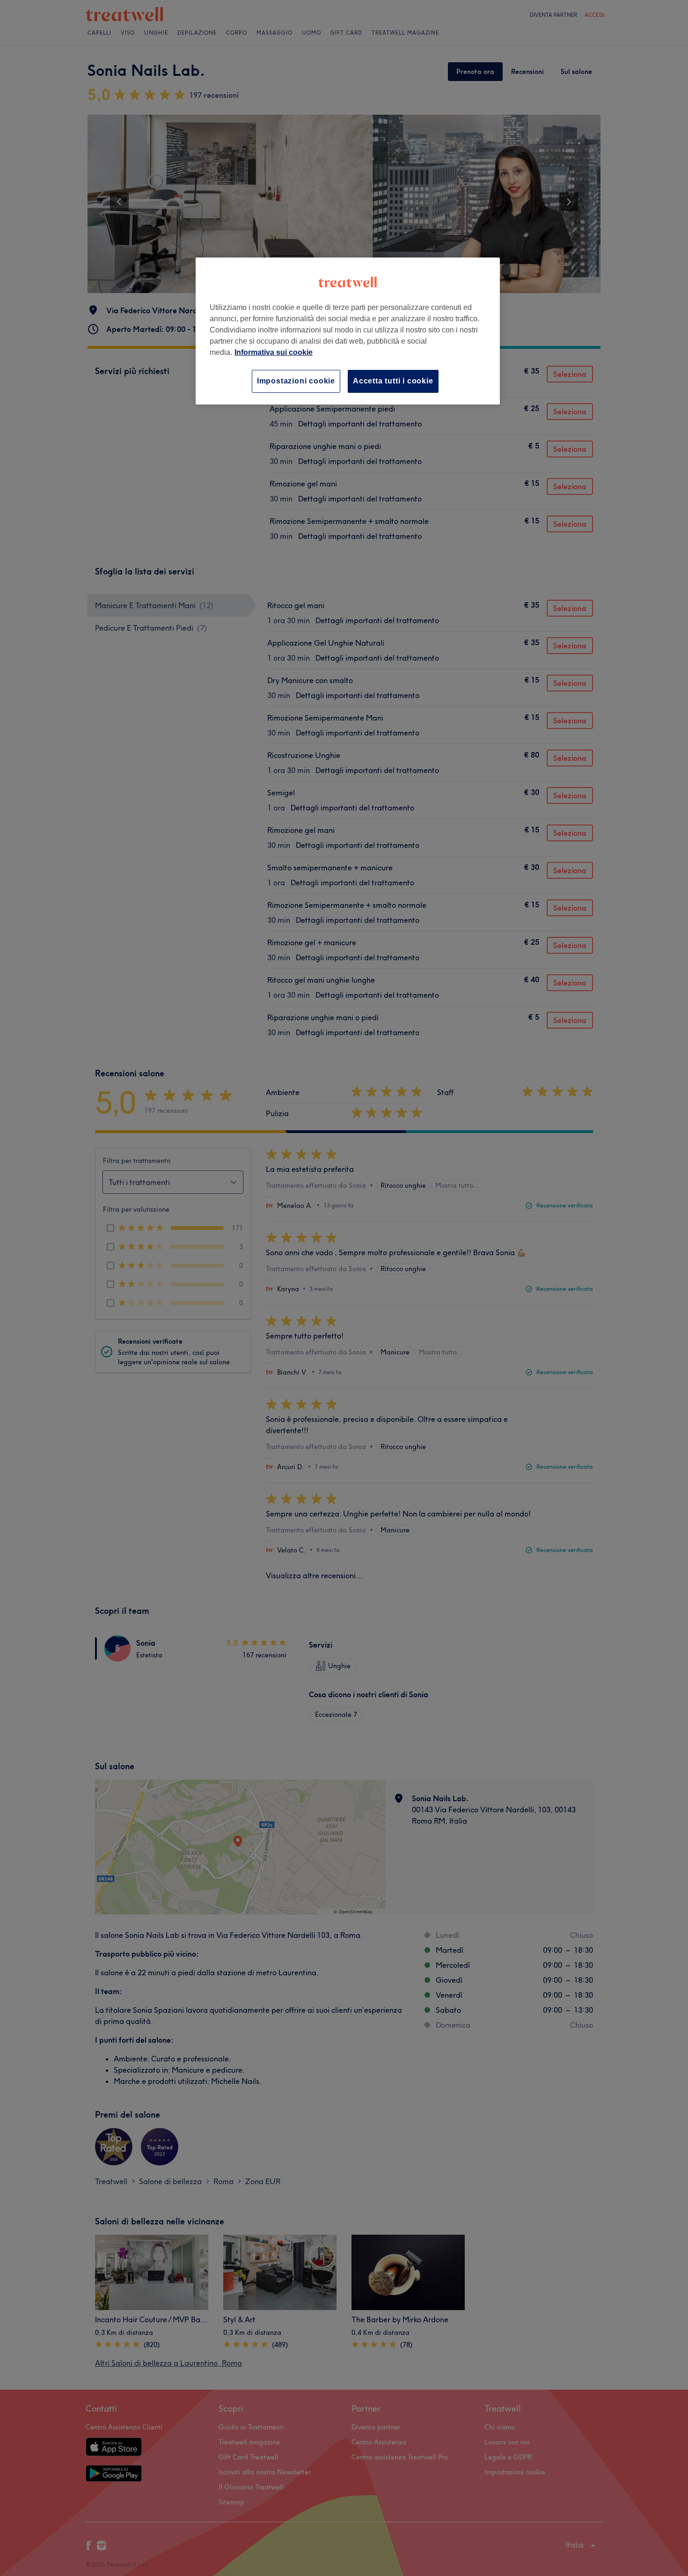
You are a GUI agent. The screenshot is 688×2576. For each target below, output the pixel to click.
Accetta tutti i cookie (393, 381)
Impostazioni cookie (296, 381)
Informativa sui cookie (274, 352)
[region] (348, 331)
